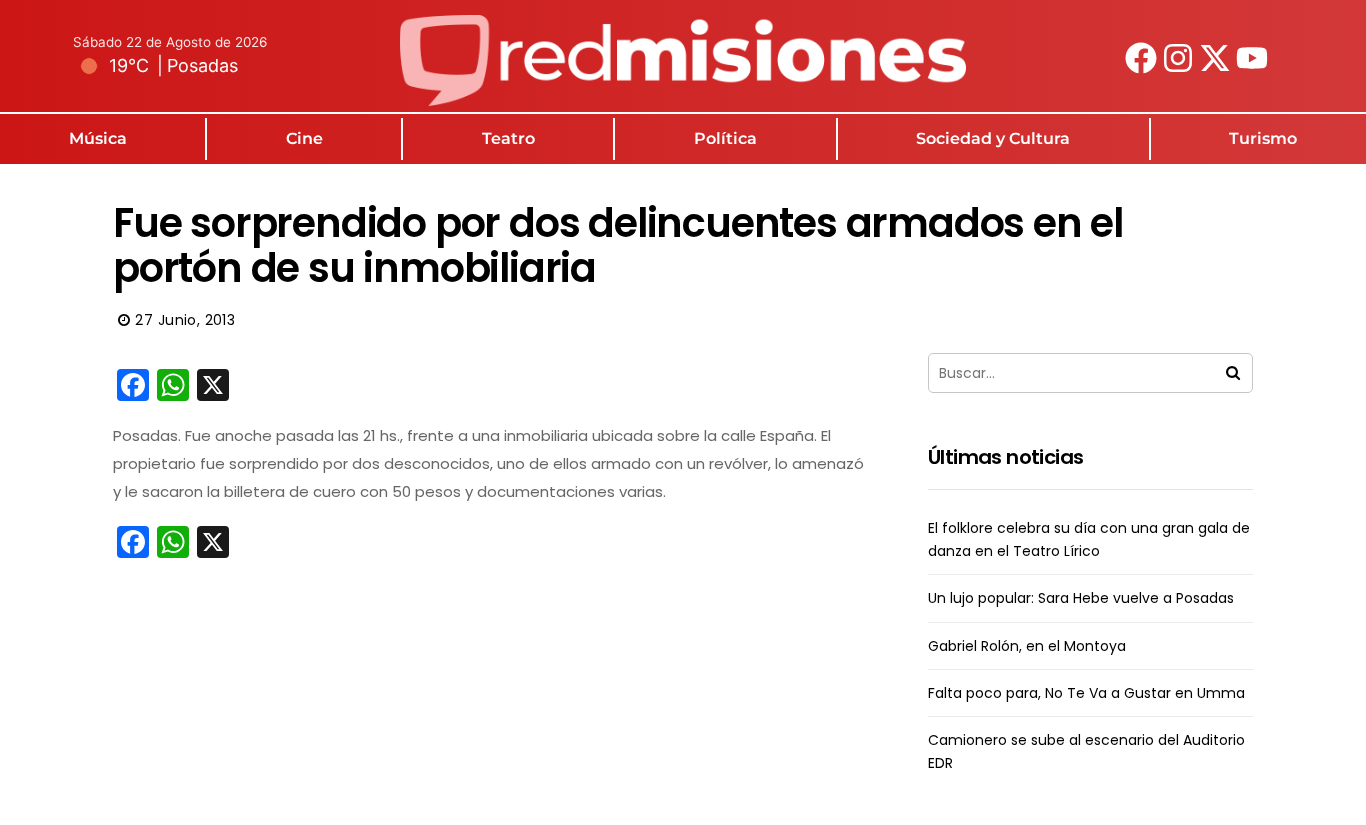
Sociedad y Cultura (993, 138)
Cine (304, 138)
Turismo (1263, 138)
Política (725, 138)
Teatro (508, 138)
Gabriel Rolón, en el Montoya (1027, 646)
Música (98, 138)
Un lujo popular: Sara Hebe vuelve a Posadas (1081, 598)
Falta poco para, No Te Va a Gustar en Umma (1086, 693)
